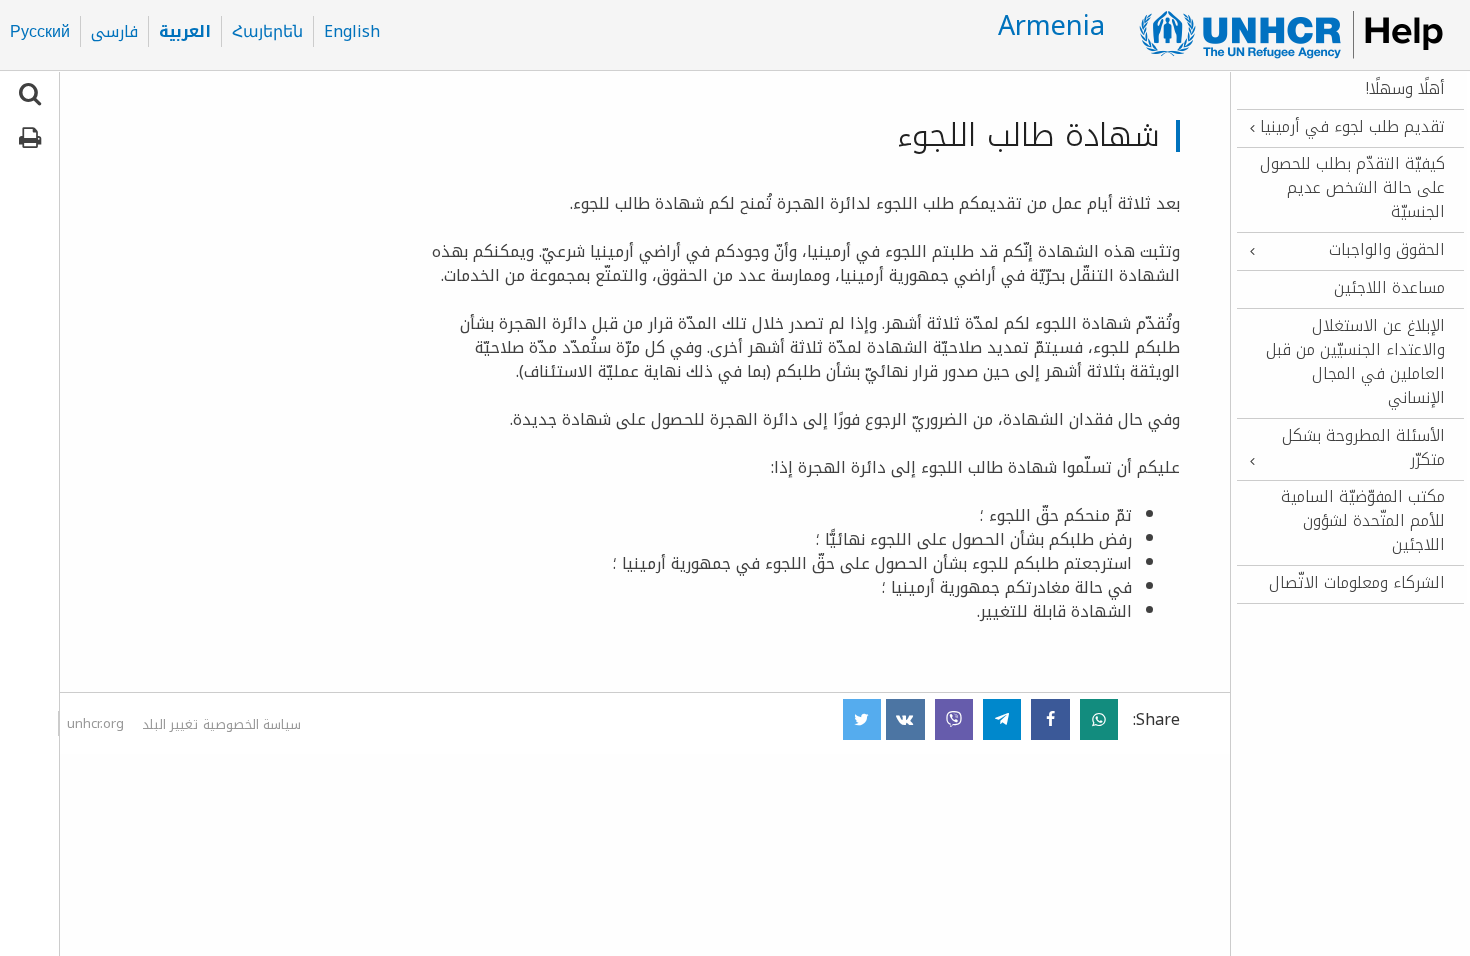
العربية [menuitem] (185, 32)
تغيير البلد (170, 724)
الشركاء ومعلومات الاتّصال (1357, 583)
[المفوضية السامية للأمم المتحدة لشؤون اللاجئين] (1282, 35)
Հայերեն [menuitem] (267, 32)
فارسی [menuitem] (114, 32)
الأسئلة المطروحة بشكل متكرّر (1363, 448)
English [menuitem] (352, 32)
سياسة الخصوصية (252, 724)
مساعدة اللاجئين (1389, 288)
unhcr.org (95, 723)
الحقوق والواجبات (1387, 250)
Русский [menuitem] (40, 32)
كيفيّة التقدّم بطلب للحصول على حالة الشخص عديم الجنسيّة (1352, 188)
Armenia (1051, 26)
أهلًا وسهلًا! (1405, 89)
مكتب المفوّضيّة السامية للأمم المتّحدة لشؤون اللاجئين (1363, 521)
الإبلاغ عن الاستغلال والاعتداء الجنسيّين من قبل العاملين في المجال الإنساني (1355, 362)
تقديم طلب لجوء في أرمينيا (1352, 127)
